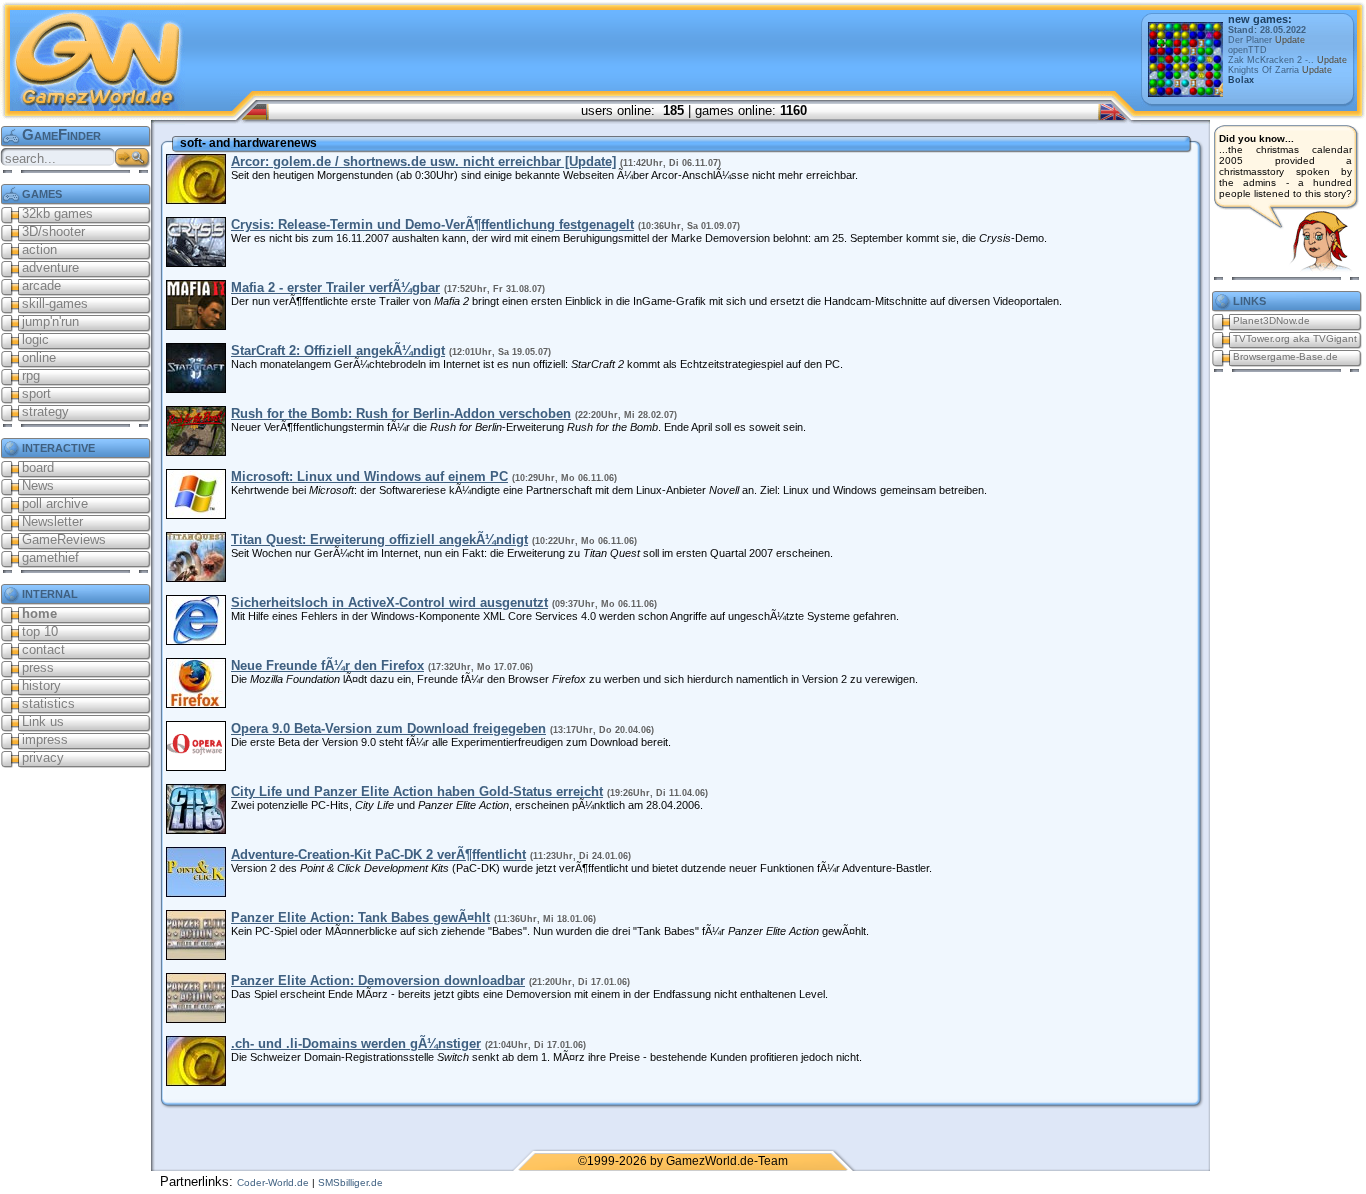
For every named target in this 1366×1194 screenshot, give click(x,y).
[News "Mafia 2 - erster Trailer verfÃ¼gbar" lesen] (196, 325)
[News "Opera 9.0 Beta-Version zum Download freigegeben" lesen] (196, 766)
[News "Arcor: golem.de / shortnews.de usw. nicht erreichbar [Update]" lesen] (196, 199)
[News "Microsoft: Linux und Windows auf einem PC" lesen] (196, 514)
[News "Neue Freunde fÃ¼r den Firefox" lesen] (196, 703)
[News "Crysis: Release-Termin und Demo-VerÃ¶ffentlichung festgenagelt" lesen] (196, 262)
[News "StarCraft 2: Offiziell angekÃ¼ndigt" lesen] (196, 388)
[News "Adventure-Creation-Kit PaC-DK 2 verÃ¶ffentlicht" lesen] (196, 892)
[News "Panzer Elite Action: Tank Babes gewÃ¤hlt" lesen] (196, 955)
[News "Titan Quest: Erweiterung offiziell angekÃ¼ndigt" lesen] (196, 577)
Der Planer (1266, 40)
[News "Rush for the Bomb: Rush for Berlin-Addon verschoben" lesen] (196, 451)
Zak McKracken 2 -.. (1287, 60)
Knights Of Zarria (1280, 70)
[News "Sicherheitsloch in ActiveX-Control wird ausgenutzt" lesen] (196, 640)
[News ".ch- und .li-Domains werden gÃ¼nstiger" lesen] (196, 1081)
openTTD (1247, 50)
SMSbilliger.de (350, 1182)
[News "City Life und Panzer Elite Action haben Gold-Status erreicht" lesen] (196, 829)
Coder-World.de (273, 1182)
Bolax (1241, 80)
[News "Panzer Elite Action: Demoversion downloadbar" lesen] (196, 1018)
